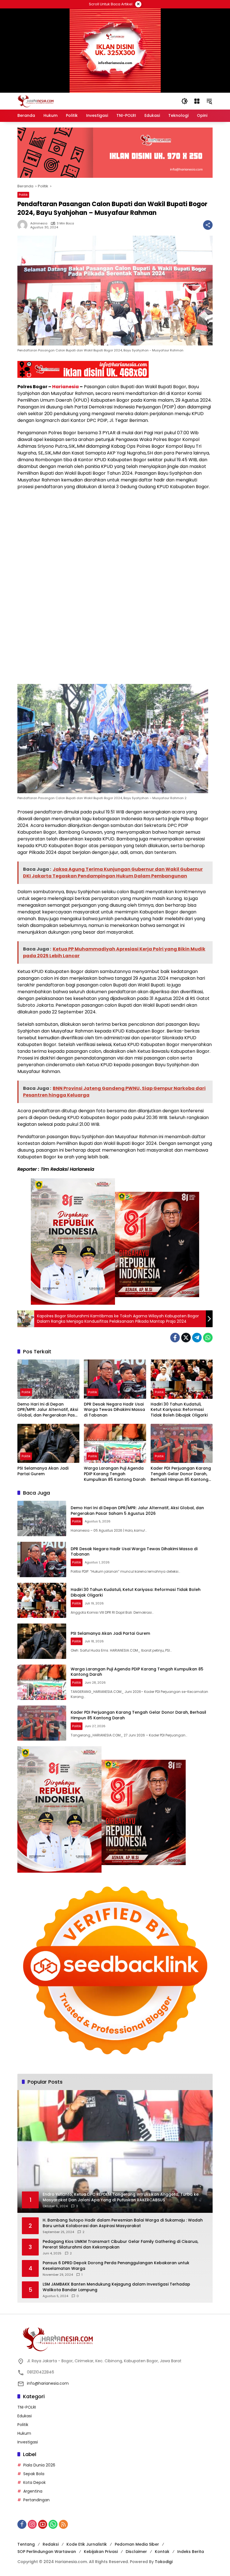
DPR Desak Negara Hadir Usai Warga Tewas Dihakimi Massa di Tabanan (114, 1410)
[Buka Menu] (197, 101)
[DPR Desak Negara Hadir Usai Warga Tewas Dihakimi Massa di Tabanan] (115, 1379)
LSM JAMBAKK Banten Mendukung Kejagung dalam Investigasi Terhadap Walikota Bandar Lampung (116, 2287)
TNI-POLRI (27, 2407)
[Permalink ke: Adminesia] (24, 225)
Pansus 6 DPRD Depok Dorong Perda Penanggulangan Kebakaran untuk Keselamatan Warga (116, 2266)
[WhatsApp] (208, 1338)
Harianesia (65, 387)
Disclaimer (136, 2552)
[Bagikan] (208, 225)
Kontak (162, 2552)
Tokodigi (164, 2562)
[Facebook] (175, 1338)
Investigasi (28, 2442)
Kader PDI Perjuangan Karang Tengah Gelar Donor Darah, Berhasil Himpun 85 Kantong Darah (181, 1474)
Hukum (24, 2433)
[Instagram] (32, 2524)
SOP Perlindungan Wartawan (47, 2552)
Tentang (26, 2544)
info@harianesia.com (48, 2383)
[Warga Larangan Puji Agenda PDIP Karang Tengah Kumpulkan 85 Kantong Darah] (115, 1443)
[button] (185, 101)
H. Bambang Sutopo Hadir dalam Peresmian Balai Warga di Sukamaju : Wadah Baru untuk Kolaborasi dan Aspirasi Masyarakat (123, 2223)
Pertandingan (36, 2500)
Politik (23, 195)
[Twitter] (186, 1338)
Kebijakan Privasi (101, 2552)
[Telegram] (197, 1338)
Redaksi (51, 2544)
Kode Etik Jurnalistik (87, 2544)
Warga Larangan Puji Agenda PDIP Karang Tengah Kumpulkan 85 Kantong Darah (115, 1474)
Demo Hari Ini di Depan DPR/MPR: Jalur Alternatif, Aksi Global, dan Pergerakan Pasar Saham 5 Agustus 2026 (48, 1410)
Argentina (33, 2491)
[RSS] (63, 2524)
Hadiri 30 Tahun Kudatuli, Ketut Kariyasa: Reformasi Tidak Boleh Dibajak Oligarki (179, 1410)
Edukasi (25, 2416)
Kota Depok (34, 2482)
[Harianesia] (36, 101)
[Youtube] (43, 2524)
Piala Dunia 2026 (39, 2465)
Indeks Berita (191, 2552)
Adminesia (39, 223)
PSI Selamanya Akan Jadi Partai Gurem (43, 1471)
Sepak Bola (34, 2474)
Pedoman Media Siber (137, 2544)
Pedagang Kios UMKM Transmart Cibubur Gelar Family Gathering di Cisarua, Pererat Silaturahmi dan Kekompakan (120, 2244)
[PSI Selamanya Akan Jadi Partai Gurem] (48, 1443)
